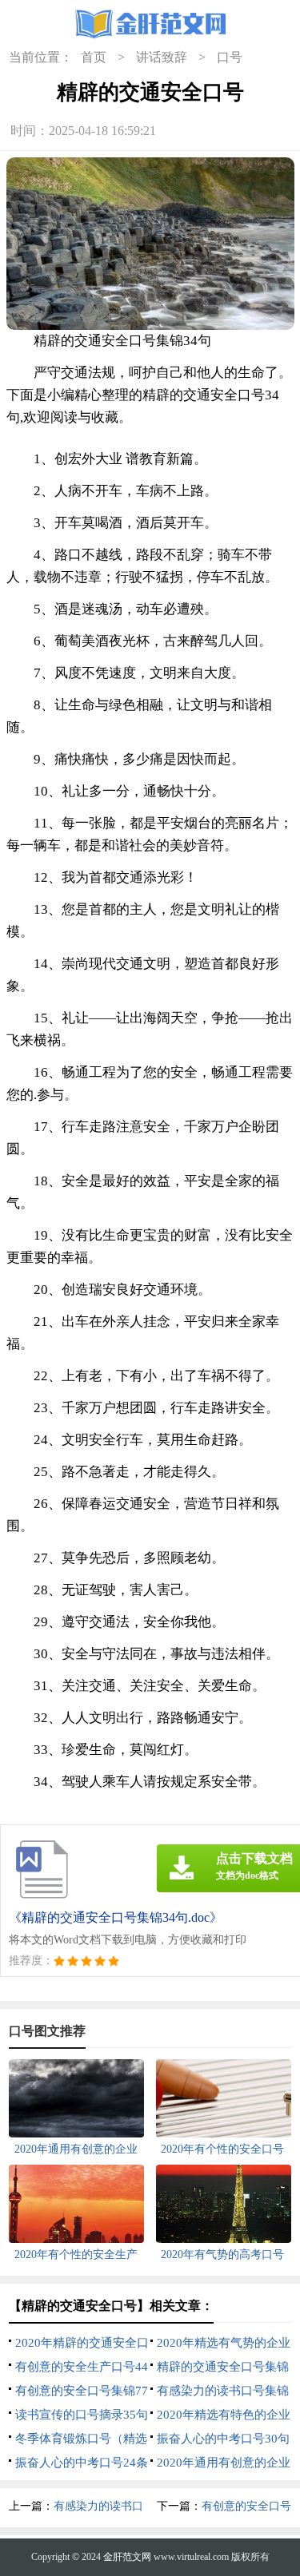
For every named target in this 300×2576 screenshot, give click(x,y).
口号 (230, 57)
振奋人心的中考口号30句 (223, 2439)
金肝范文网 (127, 2557)
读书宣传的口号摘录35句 (82, 2415)
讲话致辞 (162, 57)
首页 (94, 57)
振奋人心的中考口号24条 (82, 2463)
